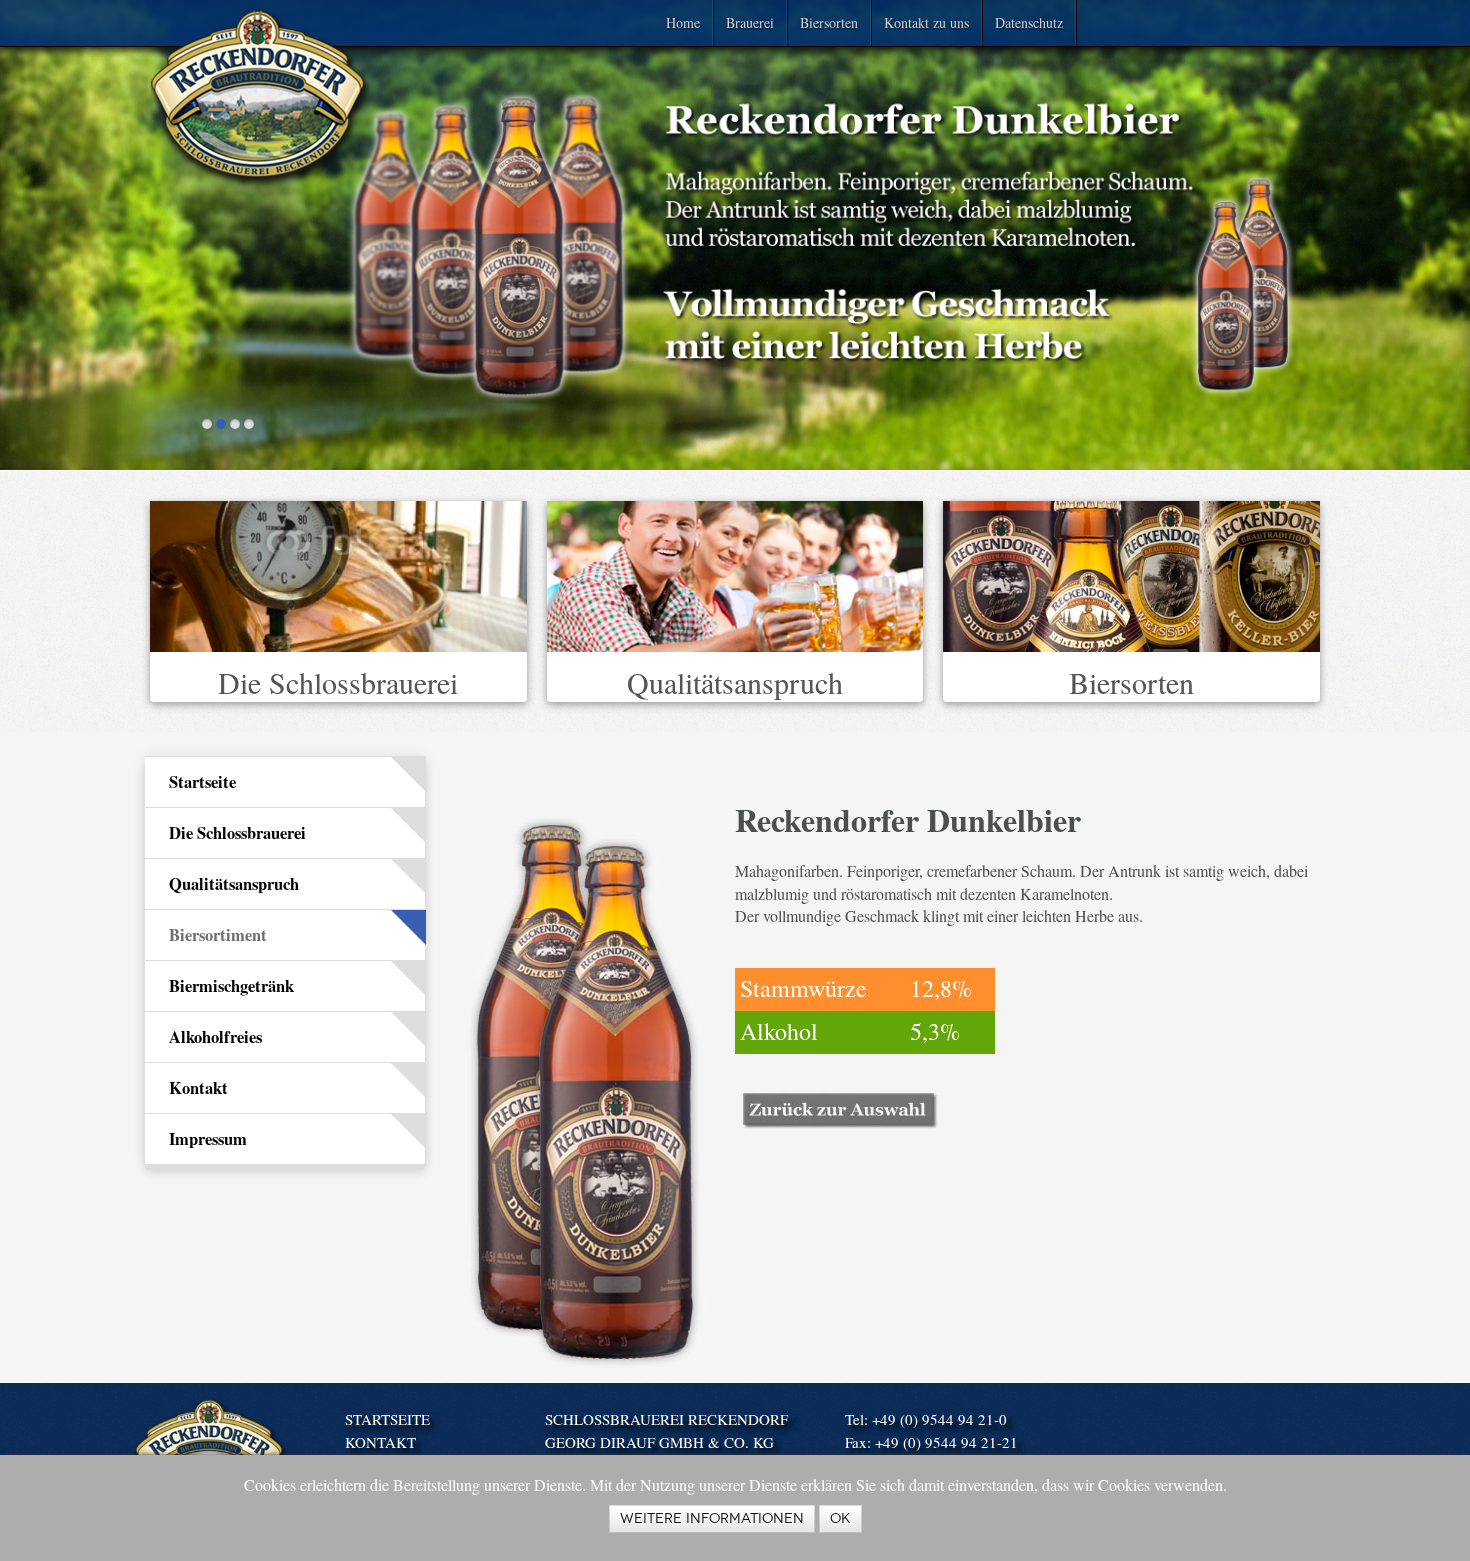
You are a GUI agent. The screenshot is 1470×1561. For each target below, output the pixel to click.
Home (683, 22)
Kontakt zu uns (926, 22)
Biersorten (829, 22)
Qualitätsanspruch (735, 682)
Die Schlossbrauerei (338, 682)
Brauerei (750, 22)
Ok (840, 1518)
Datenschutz (1029, 22)
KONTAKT (380, 1442)
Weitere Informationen (712, 1518)
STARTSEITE (387, 1419)
